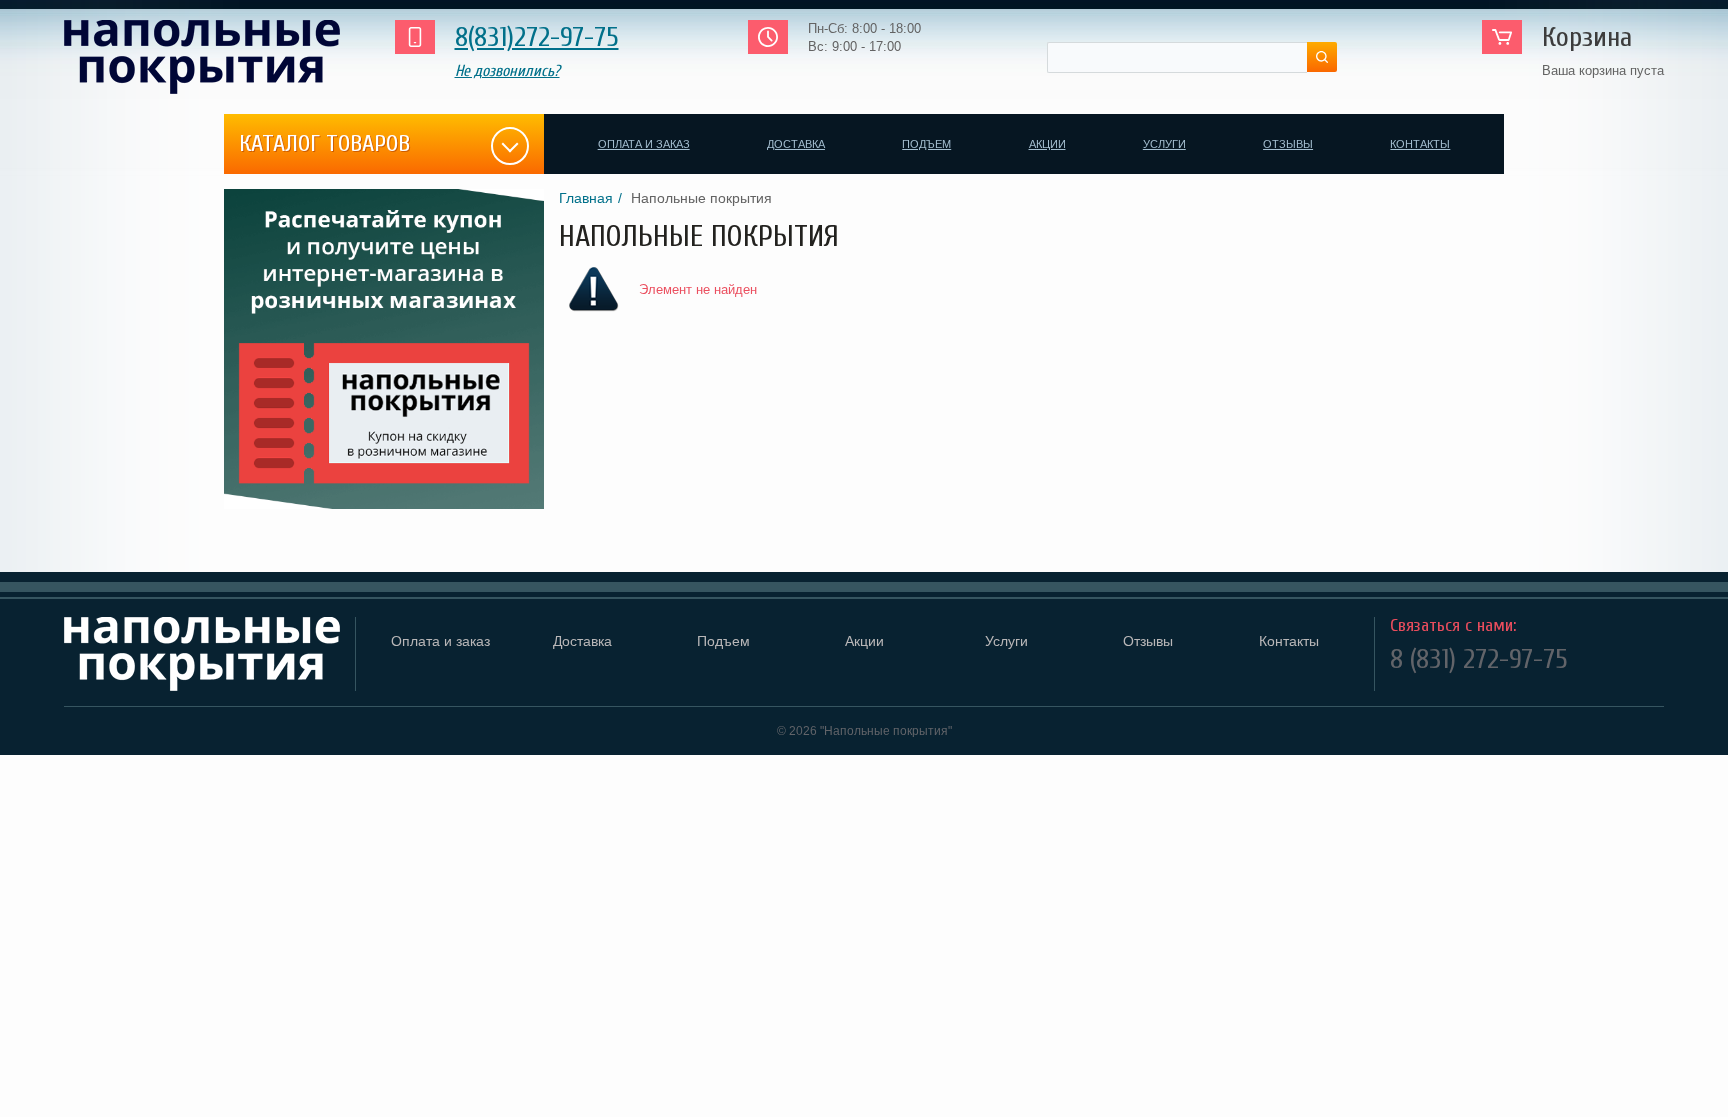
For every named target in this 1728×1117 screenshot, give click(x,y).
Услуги (1164, 144)
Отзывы (1288, 144)
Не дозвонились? (507, 71)
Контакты (1420, 144)
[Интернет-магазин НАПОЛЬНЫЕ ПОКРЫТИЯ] (209, 57)
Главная (586, 198)
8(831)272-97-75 (537, 37)
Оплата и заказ (644, 144)
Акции (1047, 144)
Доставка (796, 144)
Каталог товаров (324, 143)
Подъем (926, 144)
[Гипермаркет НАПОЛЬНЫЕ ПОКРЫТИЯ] (202, 654)
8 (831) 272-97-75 (1479, 659)
